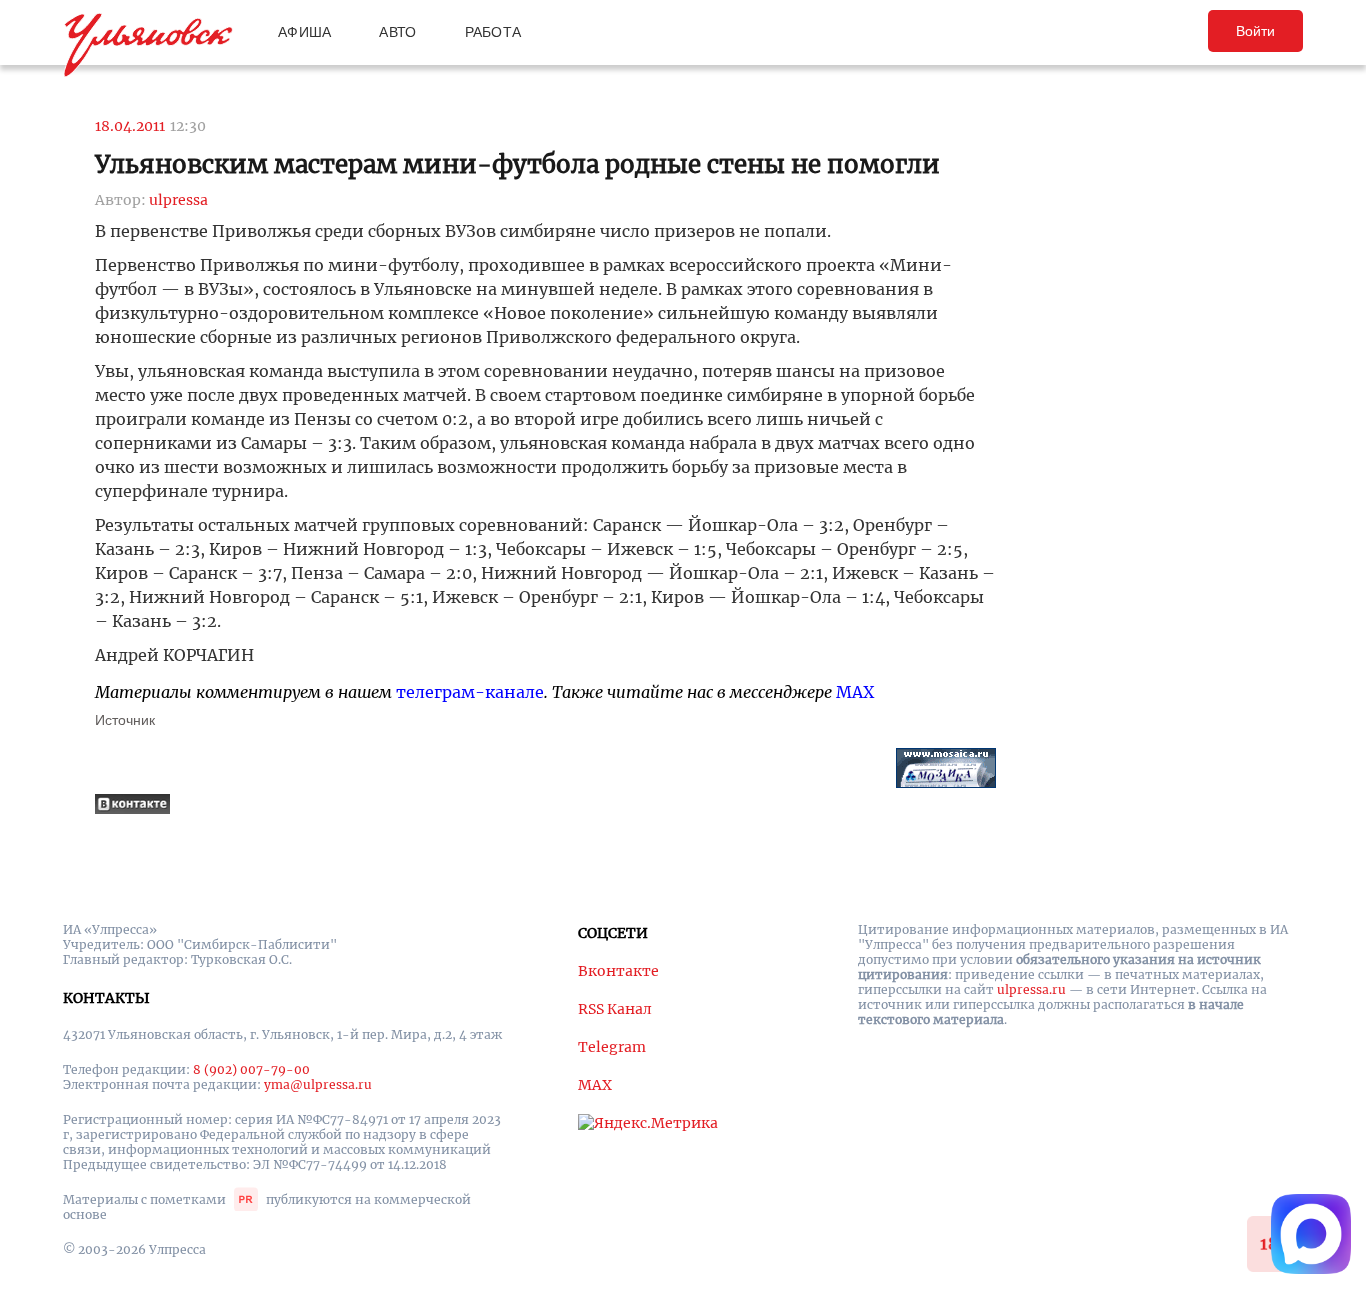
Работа (493, 32)
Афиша (304, 32)
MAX (855, 692)
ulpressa (178, 200)
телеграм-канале (470, 692)
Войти (1255, 31)
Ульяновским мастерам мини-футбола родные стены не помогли (517, 164)
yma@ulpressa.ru (318, 1084)
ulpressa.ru (1031, 989)
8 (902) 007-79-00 (251, 1069)
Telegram (612, 1047)
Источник (125, 720)
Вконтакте (618, 971)
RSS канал (615, 1009)
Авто (397, 32)
